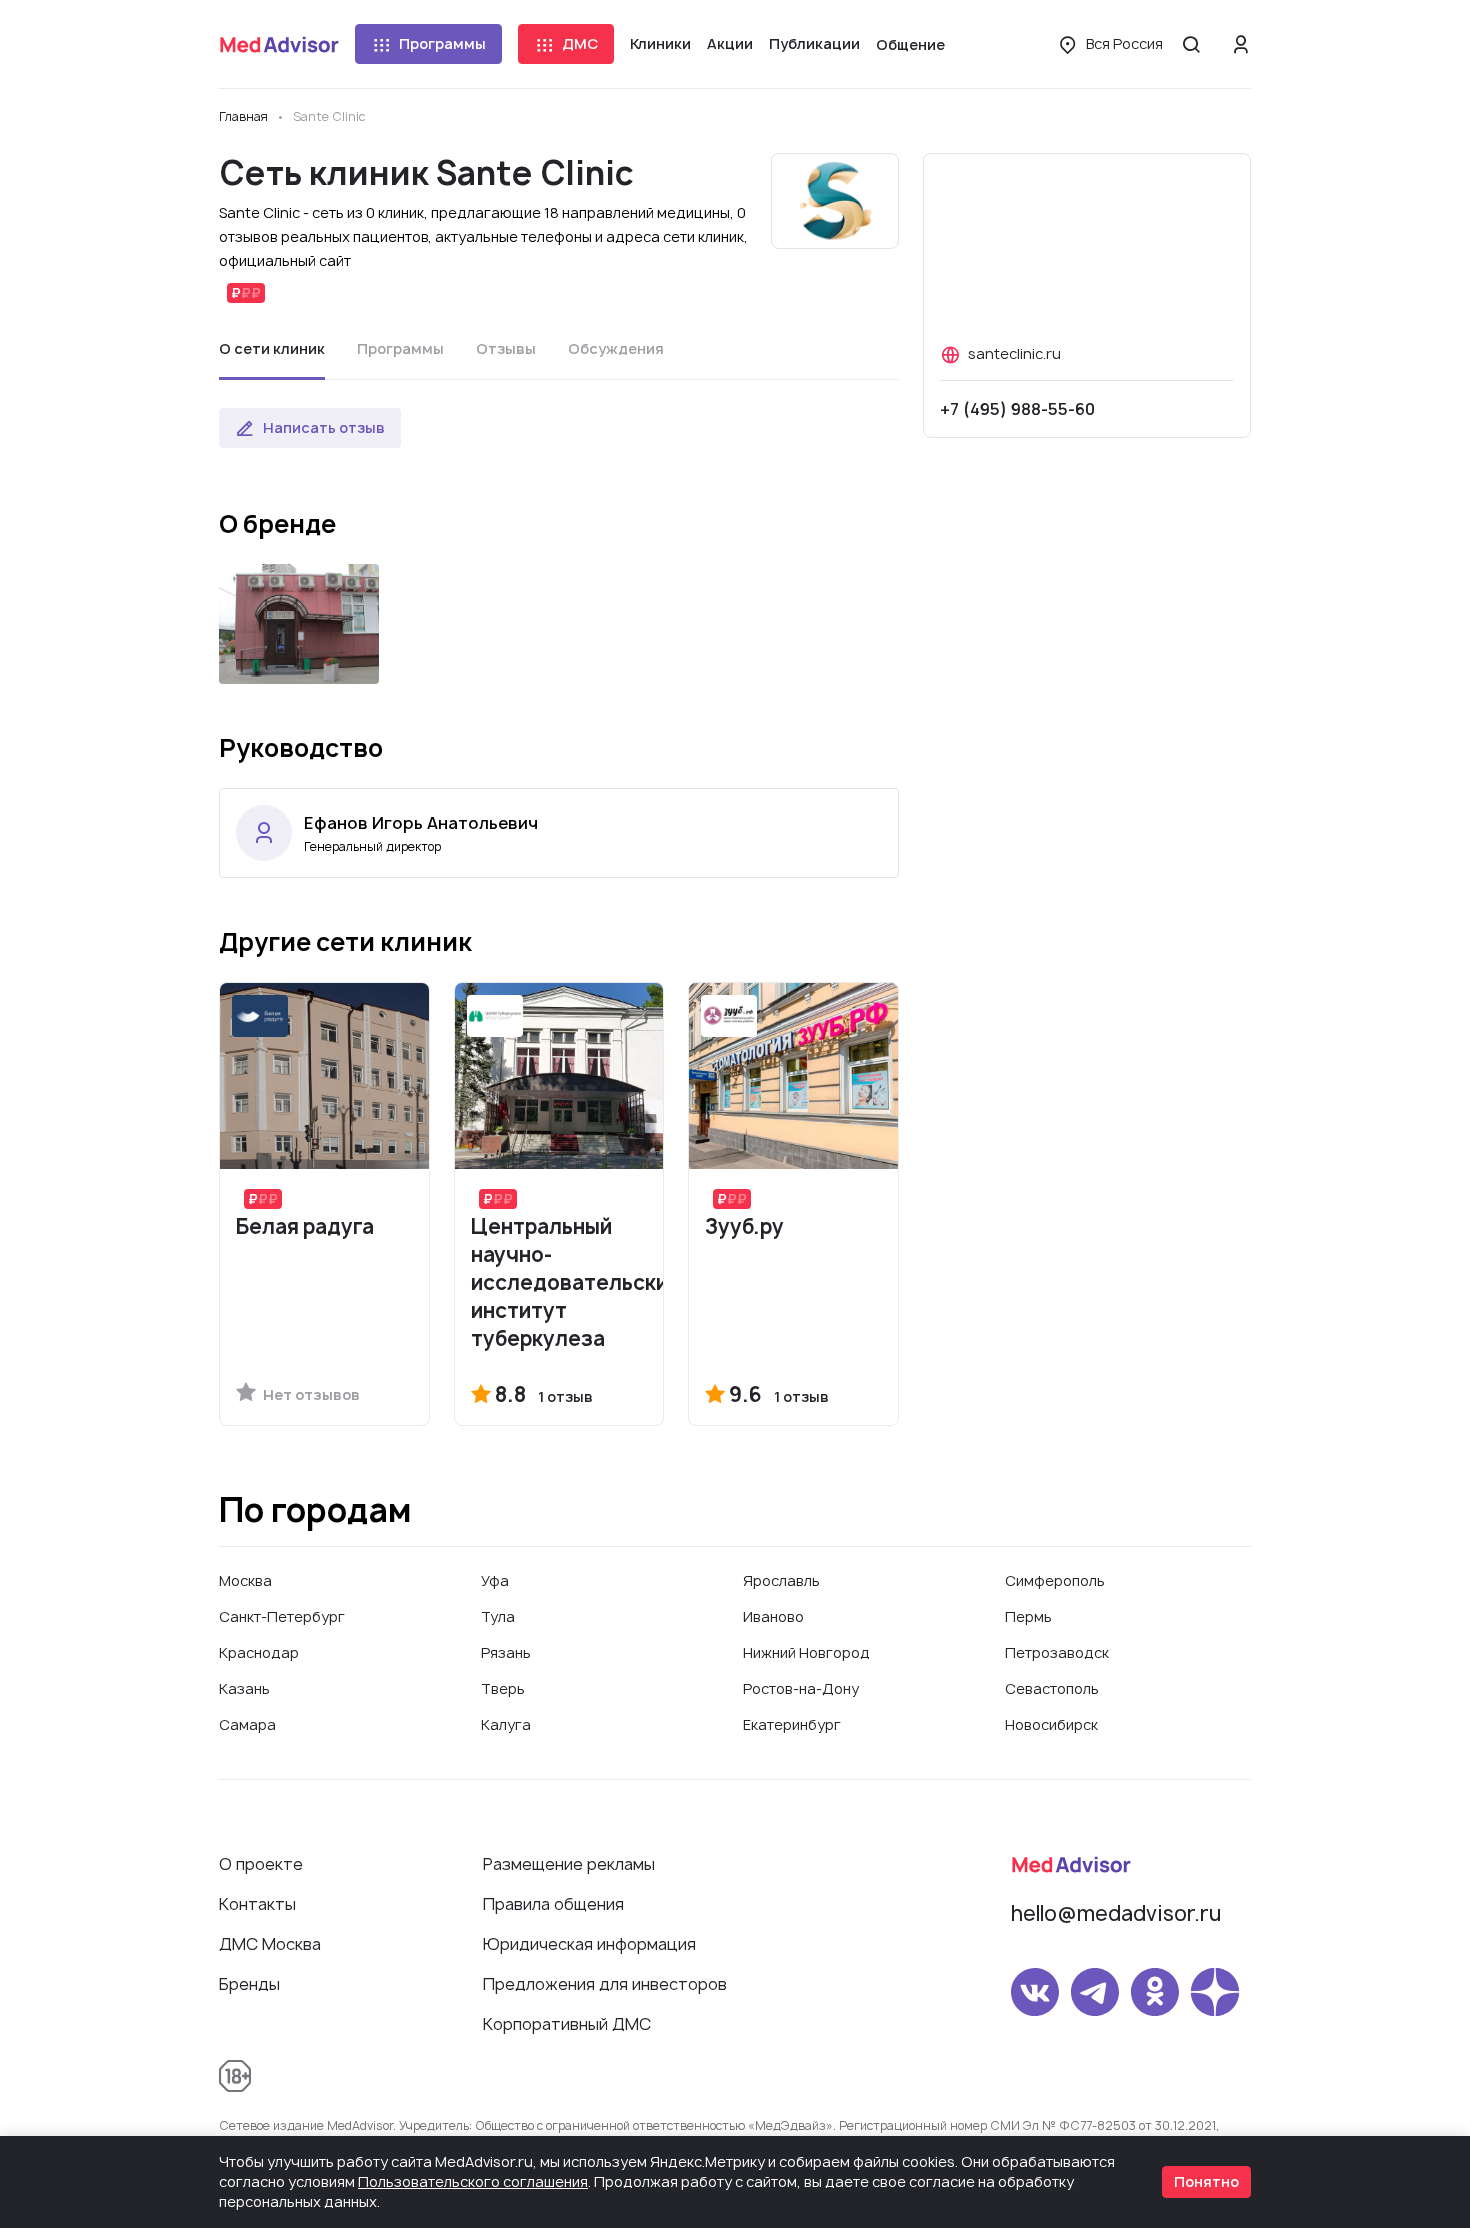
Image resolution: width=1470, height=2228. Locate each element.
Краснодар (259, 1652)
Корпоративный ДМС (567, 2024)
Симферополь (1055, 1580)
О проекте (261, 1864)
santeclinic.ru (1014, 353)
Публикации (814, 43)
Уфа (495, 1580)
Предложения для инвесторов (605, 1984)
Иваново (773, 1616)
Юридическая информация (589, 1944)
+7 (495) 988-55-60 (1017, 409)
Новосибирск (1051, 1724)
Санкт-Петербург (282, 1616)
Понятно (1206, 2181)
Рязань (506, 1652)
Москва (245, 1580)
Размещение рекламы (569, 1864)
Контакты (257, 1904)
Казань (244, 1688)
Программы (442, 43)
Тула (498, 1616)
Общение (910, 44)
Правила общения (553, 1904)
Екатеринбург (792, 1724)
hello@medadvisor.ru (1116, 1913)
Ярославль (781, 1580)
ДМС (580, 43)
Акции (730, 43)
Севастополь (1052, 1688)
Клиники (660, 43)
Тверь (503, 1688)
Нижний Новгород (806, 1652)
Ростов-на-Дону (801, 1688)
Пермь (1028, 1616)
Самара (247, 1724)
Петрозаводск (1057, 1652)
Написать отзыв (324, 427)
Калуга (506, 1724)
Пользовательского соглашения (473, 2181)
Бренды (249, 1984)
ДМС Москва (270, 1944)
